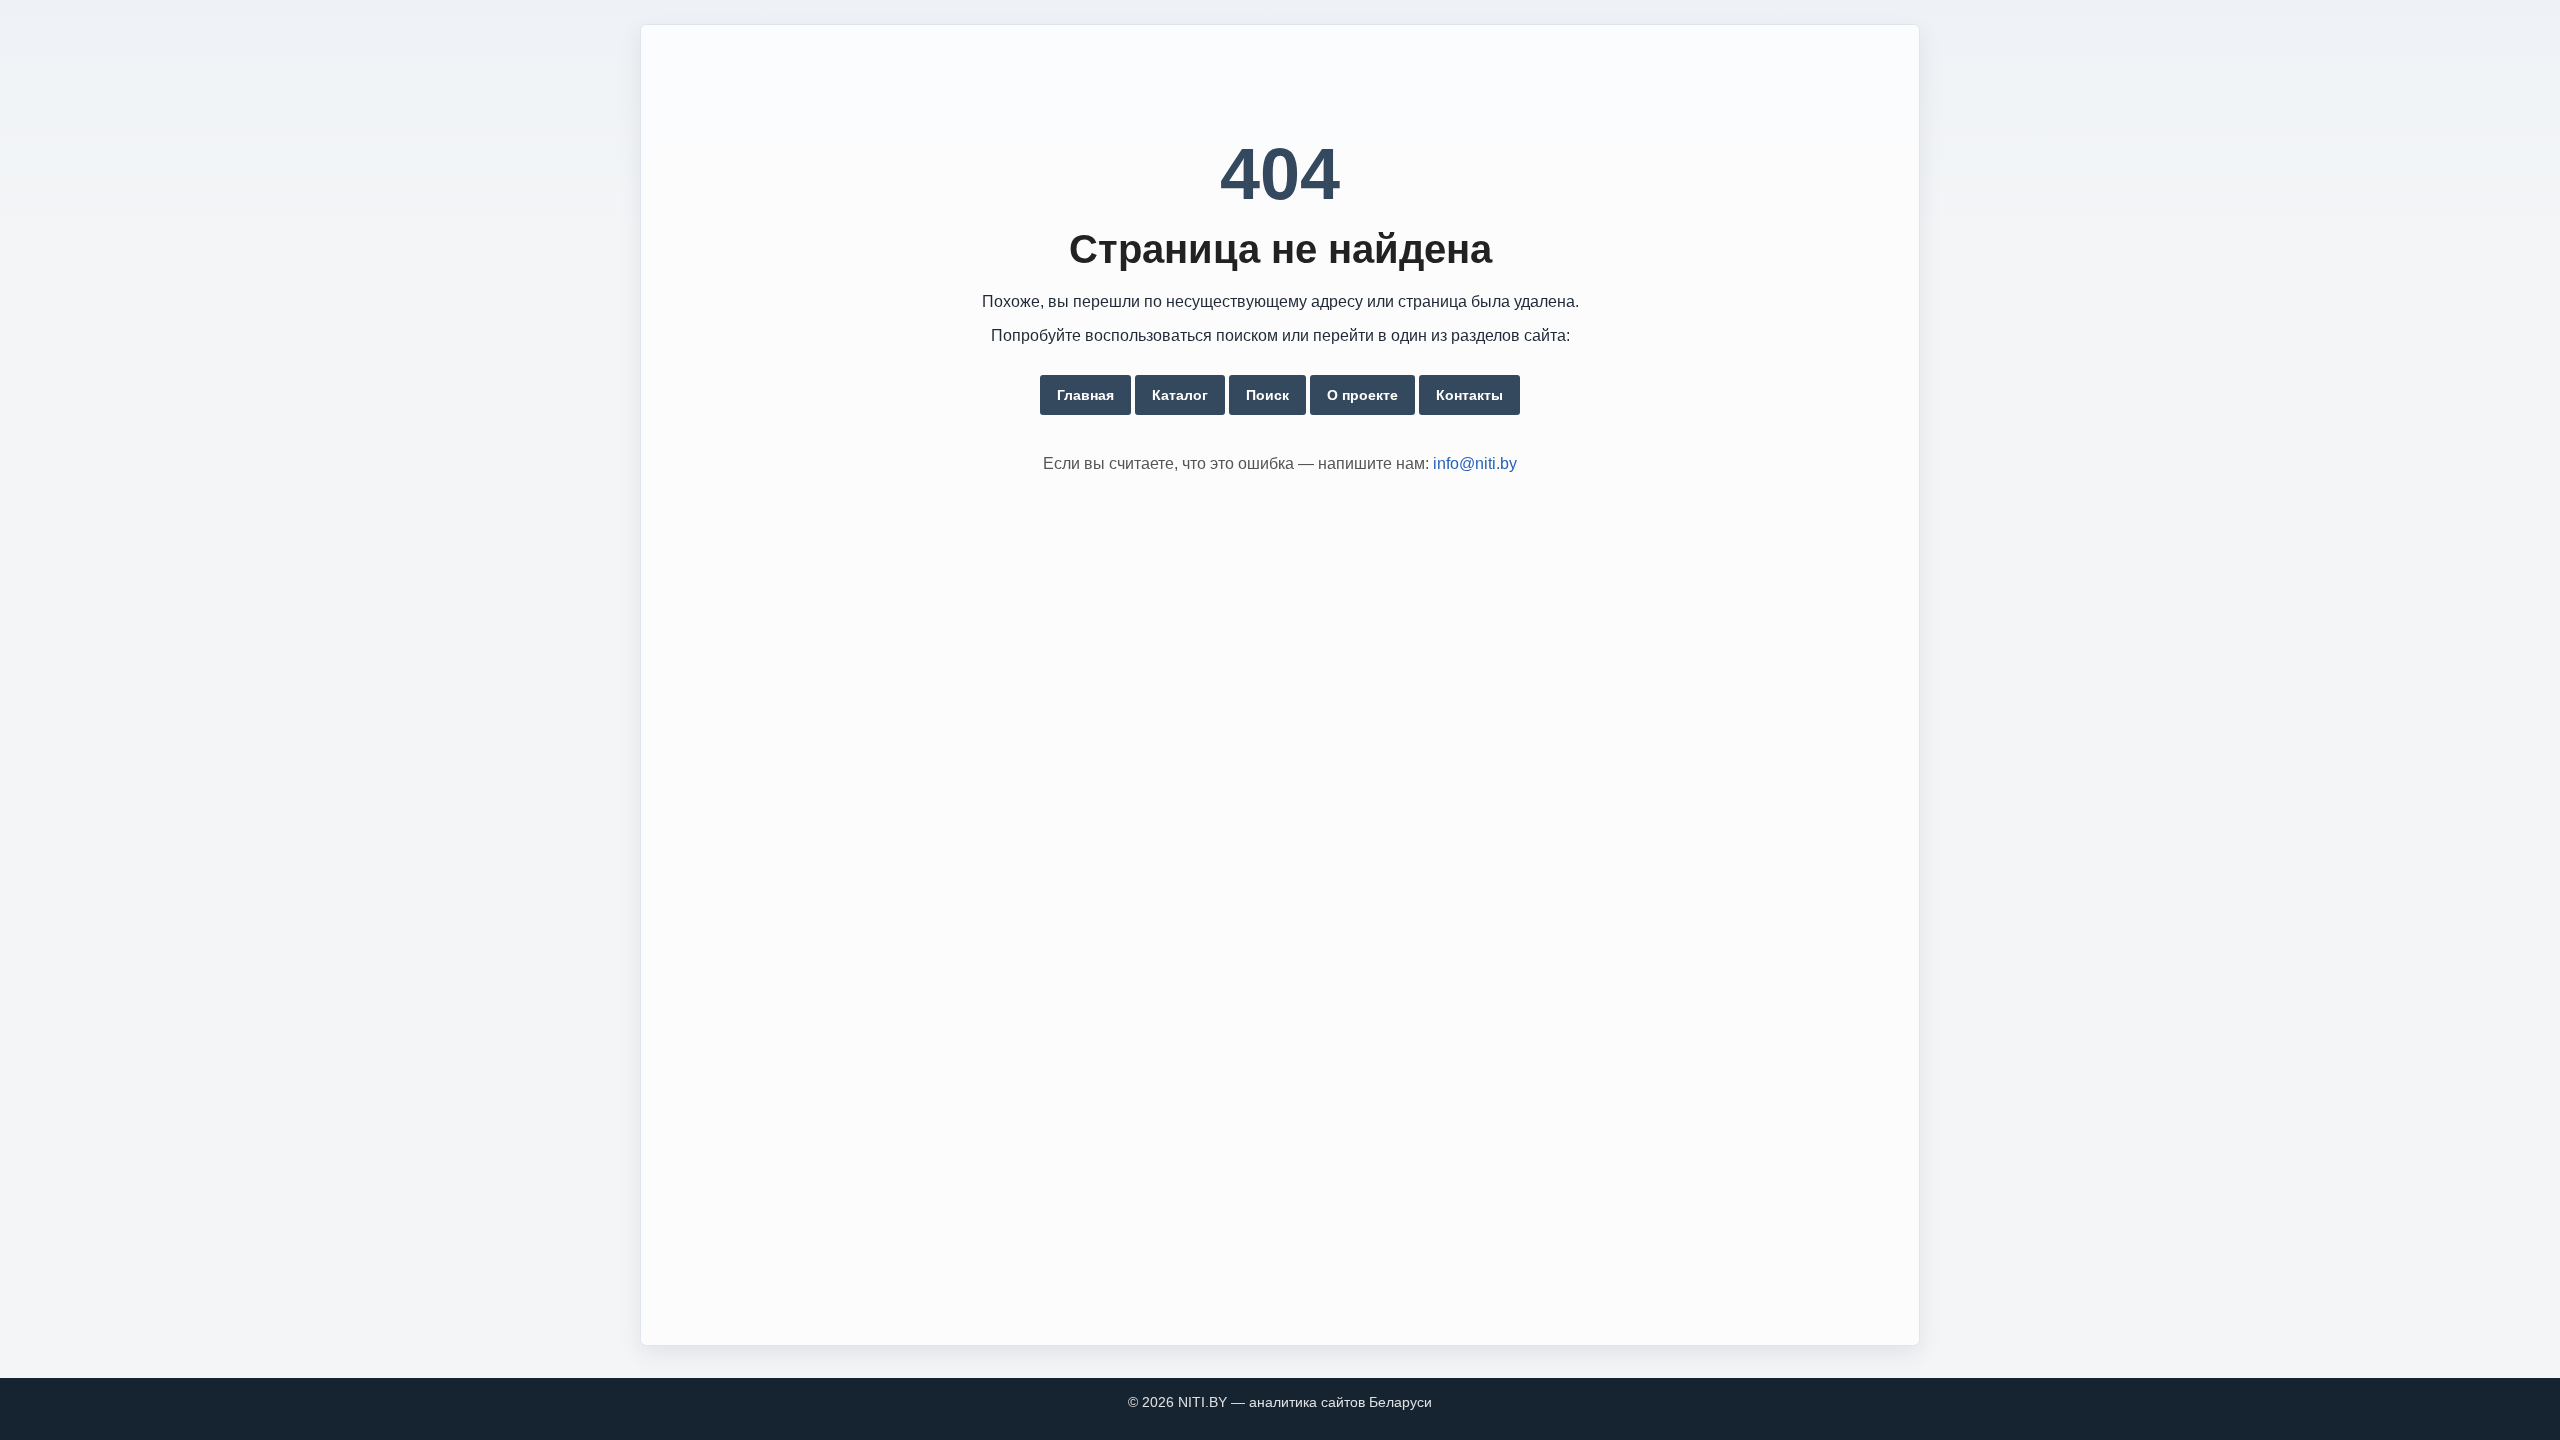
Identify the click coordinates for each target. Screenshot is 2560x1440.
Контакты (1469, 395)
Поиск (1267, 395)
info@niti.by (1475, 463)
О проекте (1362, 395)
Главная (1085, 395)
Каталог (1180, 395)
